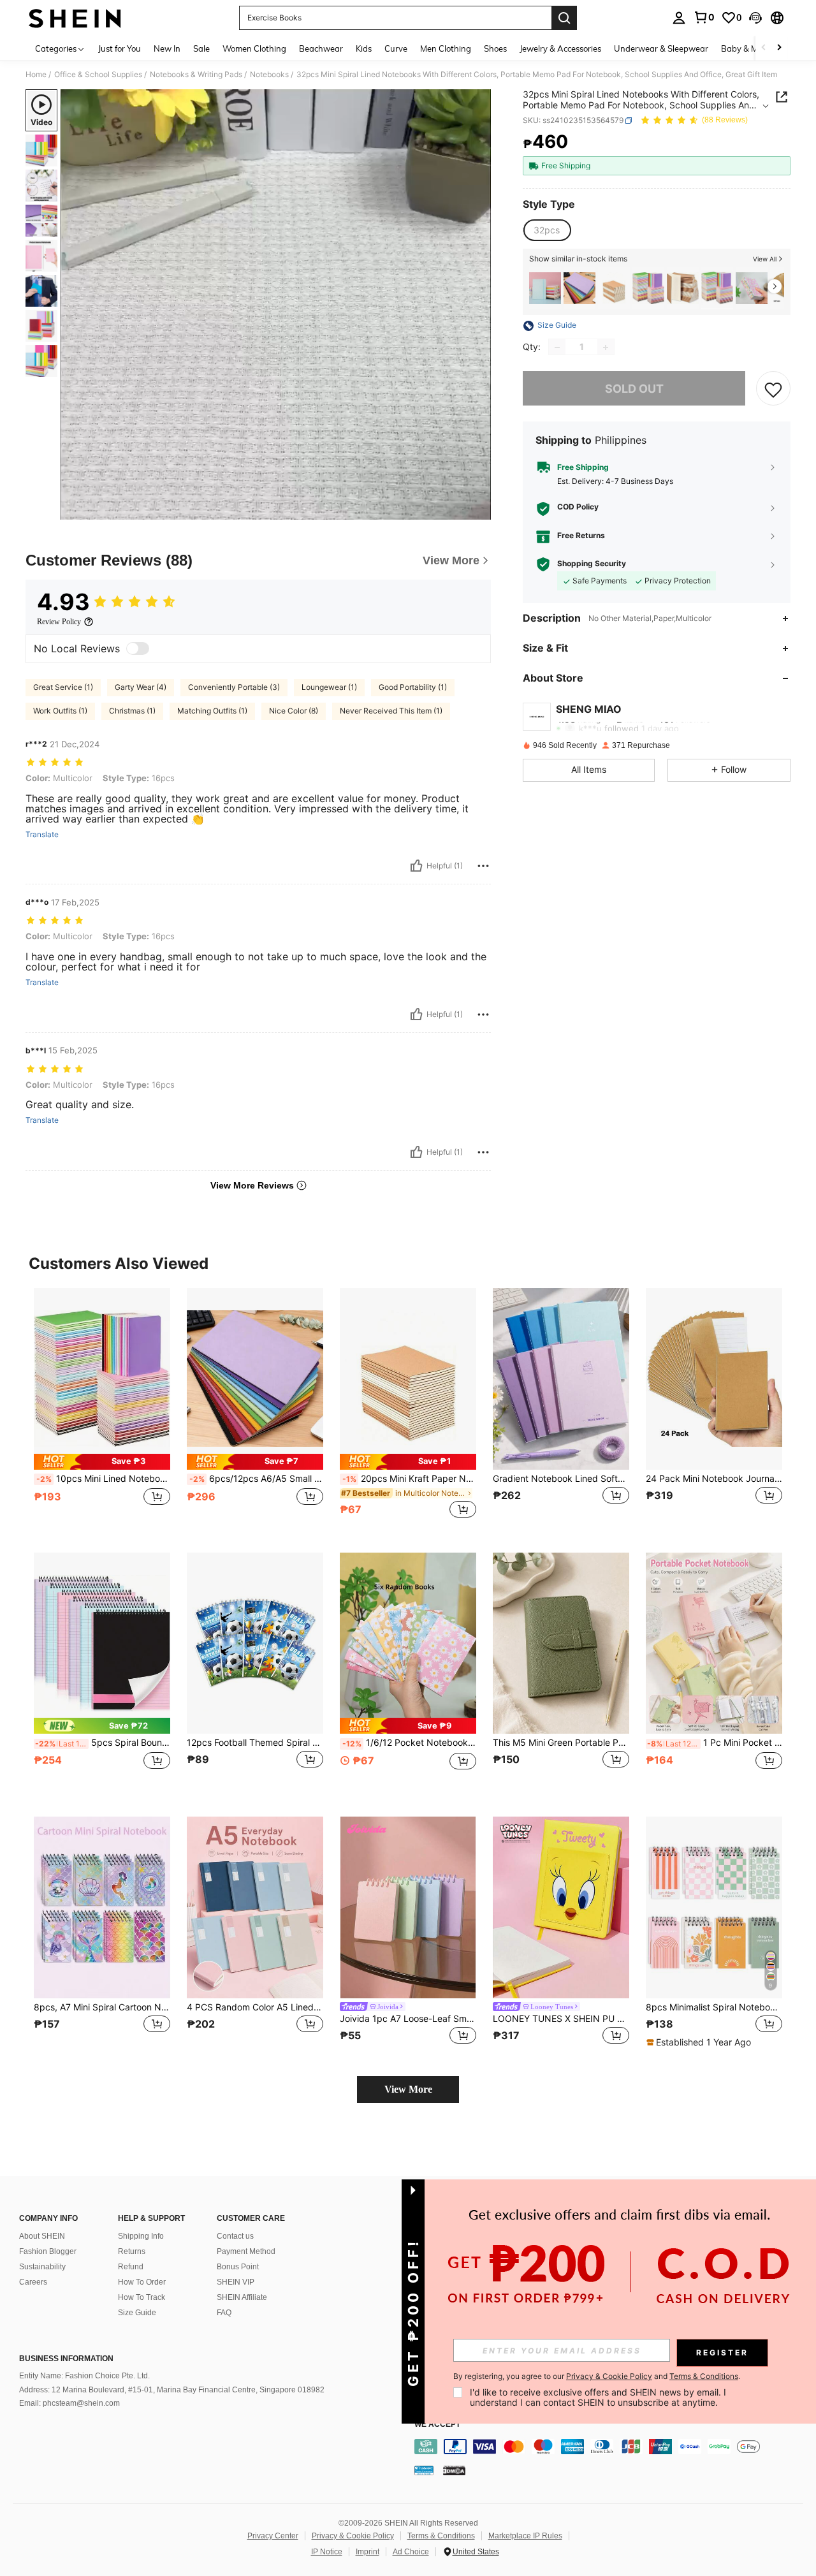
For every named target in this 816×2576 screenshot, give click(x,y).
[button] (755, 18)
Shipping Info (141, 2236)
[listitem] (545, 288)
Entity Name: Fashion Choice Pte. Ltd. (84, 2376)
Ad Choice (411, 2552)
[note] (102, 1462)
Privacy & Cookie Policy (353, 2536)
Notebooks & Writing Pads (196, 75)
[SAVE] (773, 389)
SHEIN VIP (236, 2282)
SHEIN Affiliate (242, 2297)
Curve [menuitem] (396, 48)
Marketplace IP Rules (525, 2536)
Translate (42, 835)
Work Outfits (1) (60, 711)
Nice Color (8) (294, 711)
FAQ (224, 2313)
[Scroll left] (764, 48)
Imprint (368, 2552)
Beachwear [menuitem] (321, 48)
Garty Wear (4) (141, 687)
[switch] (138, 648)
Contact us (235, 2236)
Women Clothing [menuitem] (254, 48)
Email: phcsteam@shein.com (69, 2403)
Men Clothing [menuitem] (446, 48)
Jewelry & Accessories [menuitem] (560, 48)
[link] (704, 17)
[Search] (564, 18)
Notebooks (269, 75)
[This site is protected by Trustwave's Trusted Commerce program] (424, 2470)
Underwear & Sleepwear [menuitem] (661, 48)
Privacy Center (273, 2536)
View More (408, 2089)
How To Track (142, 2297)
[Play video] (276, 305)
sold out (634, 389)
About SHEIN (42, 2236)
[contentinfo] (612, 2447)
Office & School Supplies (98, 75)
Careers (33, 2282)
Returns (132, 2251)
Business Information (66, 2359)
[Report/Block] (483, 866)
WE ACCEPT (437, 2425)
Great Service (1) (63, 687)
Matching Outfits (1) (212, 711)
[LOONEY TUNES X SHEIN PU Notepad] (561, 1907)
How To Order (142, 2282)
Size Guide (137, 2313)
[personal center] (679, 18)
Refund (131, 2267)
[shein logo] (75, 18)
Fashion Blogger (48, 2251)
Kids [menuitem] (364, 48)
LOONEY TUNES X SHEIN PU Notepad (561, 2019)
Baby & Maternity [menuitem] (755, 48)
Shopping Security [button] (592, 564)
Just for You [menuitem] (120, 48)
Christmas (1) (132, 711)
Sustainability (42, 2267)
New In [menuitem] (167, 48)
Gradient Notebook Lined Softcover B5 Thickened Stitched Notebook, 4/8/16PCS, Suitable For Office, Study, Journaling (561, 1479)
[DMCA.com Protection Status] (454, 2470)
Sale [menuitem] (201, 48)
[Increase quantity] (606, 348)
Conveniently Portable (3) (234, 687)
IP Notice (327, 2552)
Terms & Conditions (441, 2536)
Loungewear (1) (329, 687)
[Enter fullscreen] (477, 509)
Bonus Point (238, 2267)
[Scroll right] (779, 48)
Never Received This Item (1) (391, 711)
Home (36, 75)
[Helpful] (416, 866)
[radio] (547, 230)
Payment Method (246, 2251)
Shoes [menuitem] (495, 48)
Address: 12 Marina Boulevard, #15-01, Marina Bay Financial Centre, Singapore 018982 (172, 2390)
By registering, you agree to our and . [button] (597, 2376)
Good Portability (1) (413, 687)
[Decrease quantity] (557, 348)
